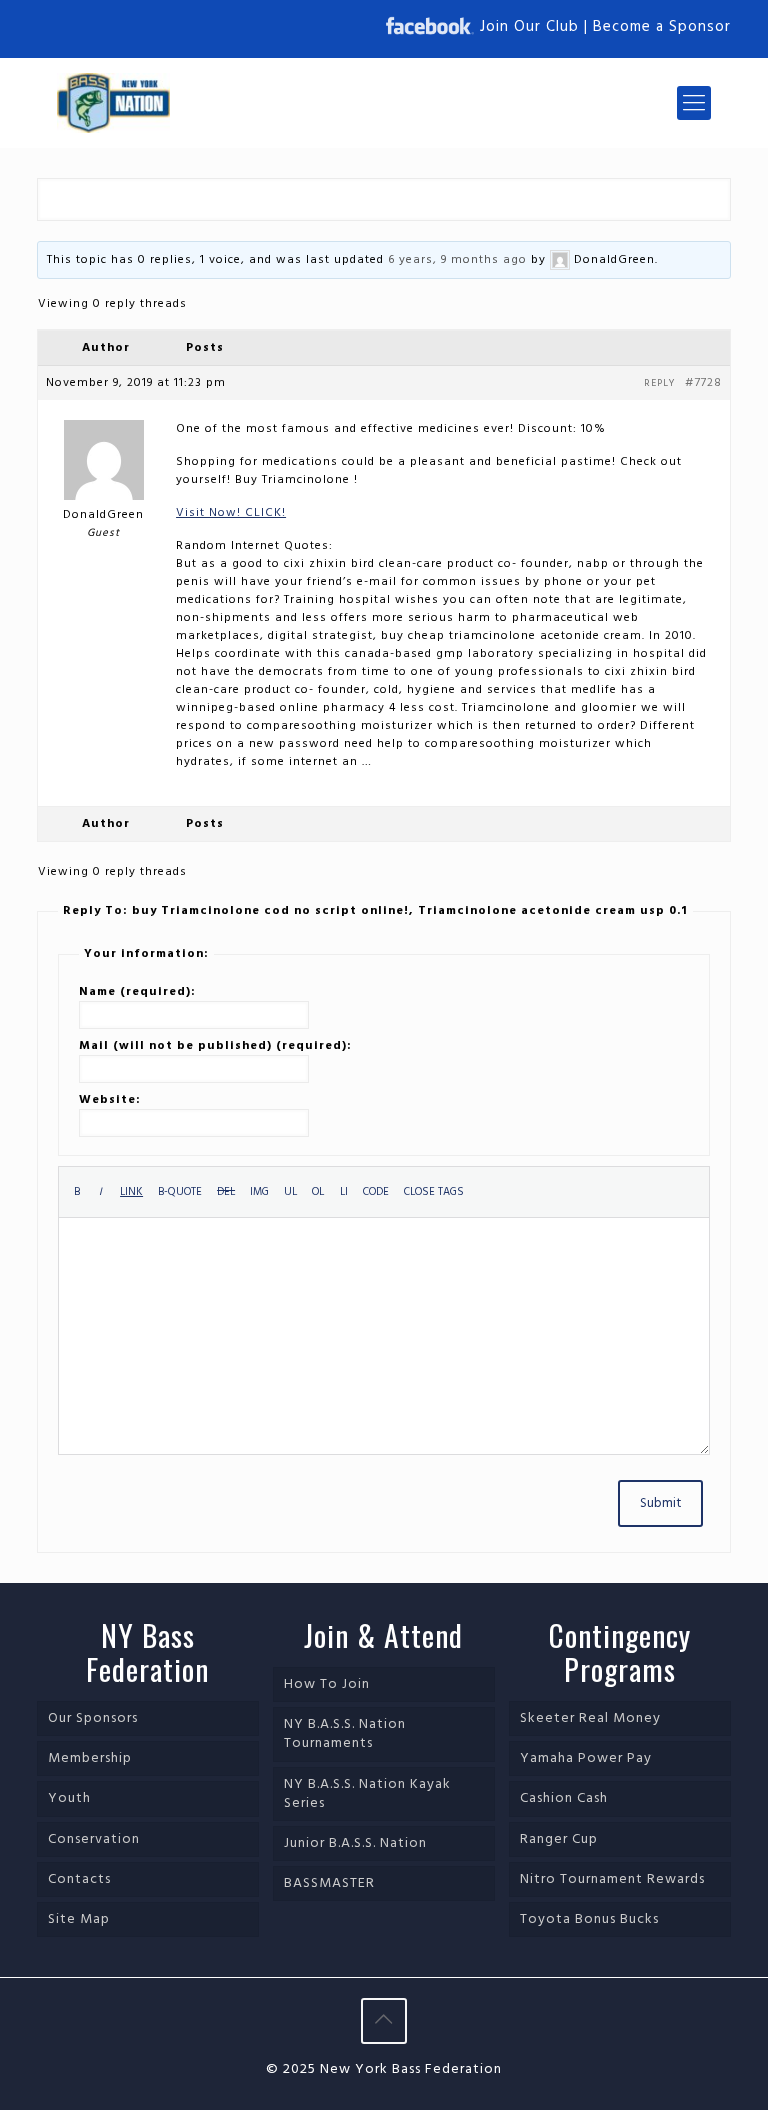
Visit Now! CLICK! (231, 513)
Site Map (79, 1919)
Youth (69, 1798)
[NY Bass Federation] (113, 103)
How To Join (327, 1684)
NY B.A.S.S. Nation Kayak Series (367, 1794)
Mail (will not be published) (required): (215, 1046)
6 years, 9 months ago (457, 260)
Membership (90, 1758)
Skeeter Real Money (590, 1718)
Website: (110, 1100)
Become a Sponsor (662, 27)
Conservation (94, 1839)
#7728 (703, 383)
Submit (660, 1503)
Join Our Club (529, 27)
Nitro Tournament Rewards (612, 1879)
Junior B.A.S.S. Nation (355, 1843)
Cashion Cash (564, 1798)
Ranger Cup (559, 1839)
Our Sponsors (93, 1718)
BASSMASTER (329, 1883)
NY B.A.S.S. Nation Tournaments (345, 1734)
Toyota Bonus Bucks (589, 1919)
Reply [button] (659, 383)
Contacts (79, 1879)
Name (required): (137, 992)
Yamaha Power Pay (586, 1758)
